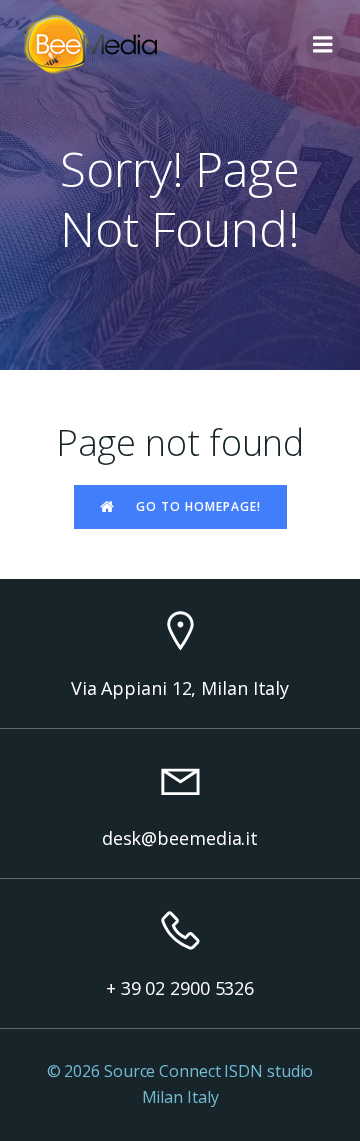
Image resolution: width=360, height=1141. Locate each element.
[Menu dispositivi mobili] (323, 45)
